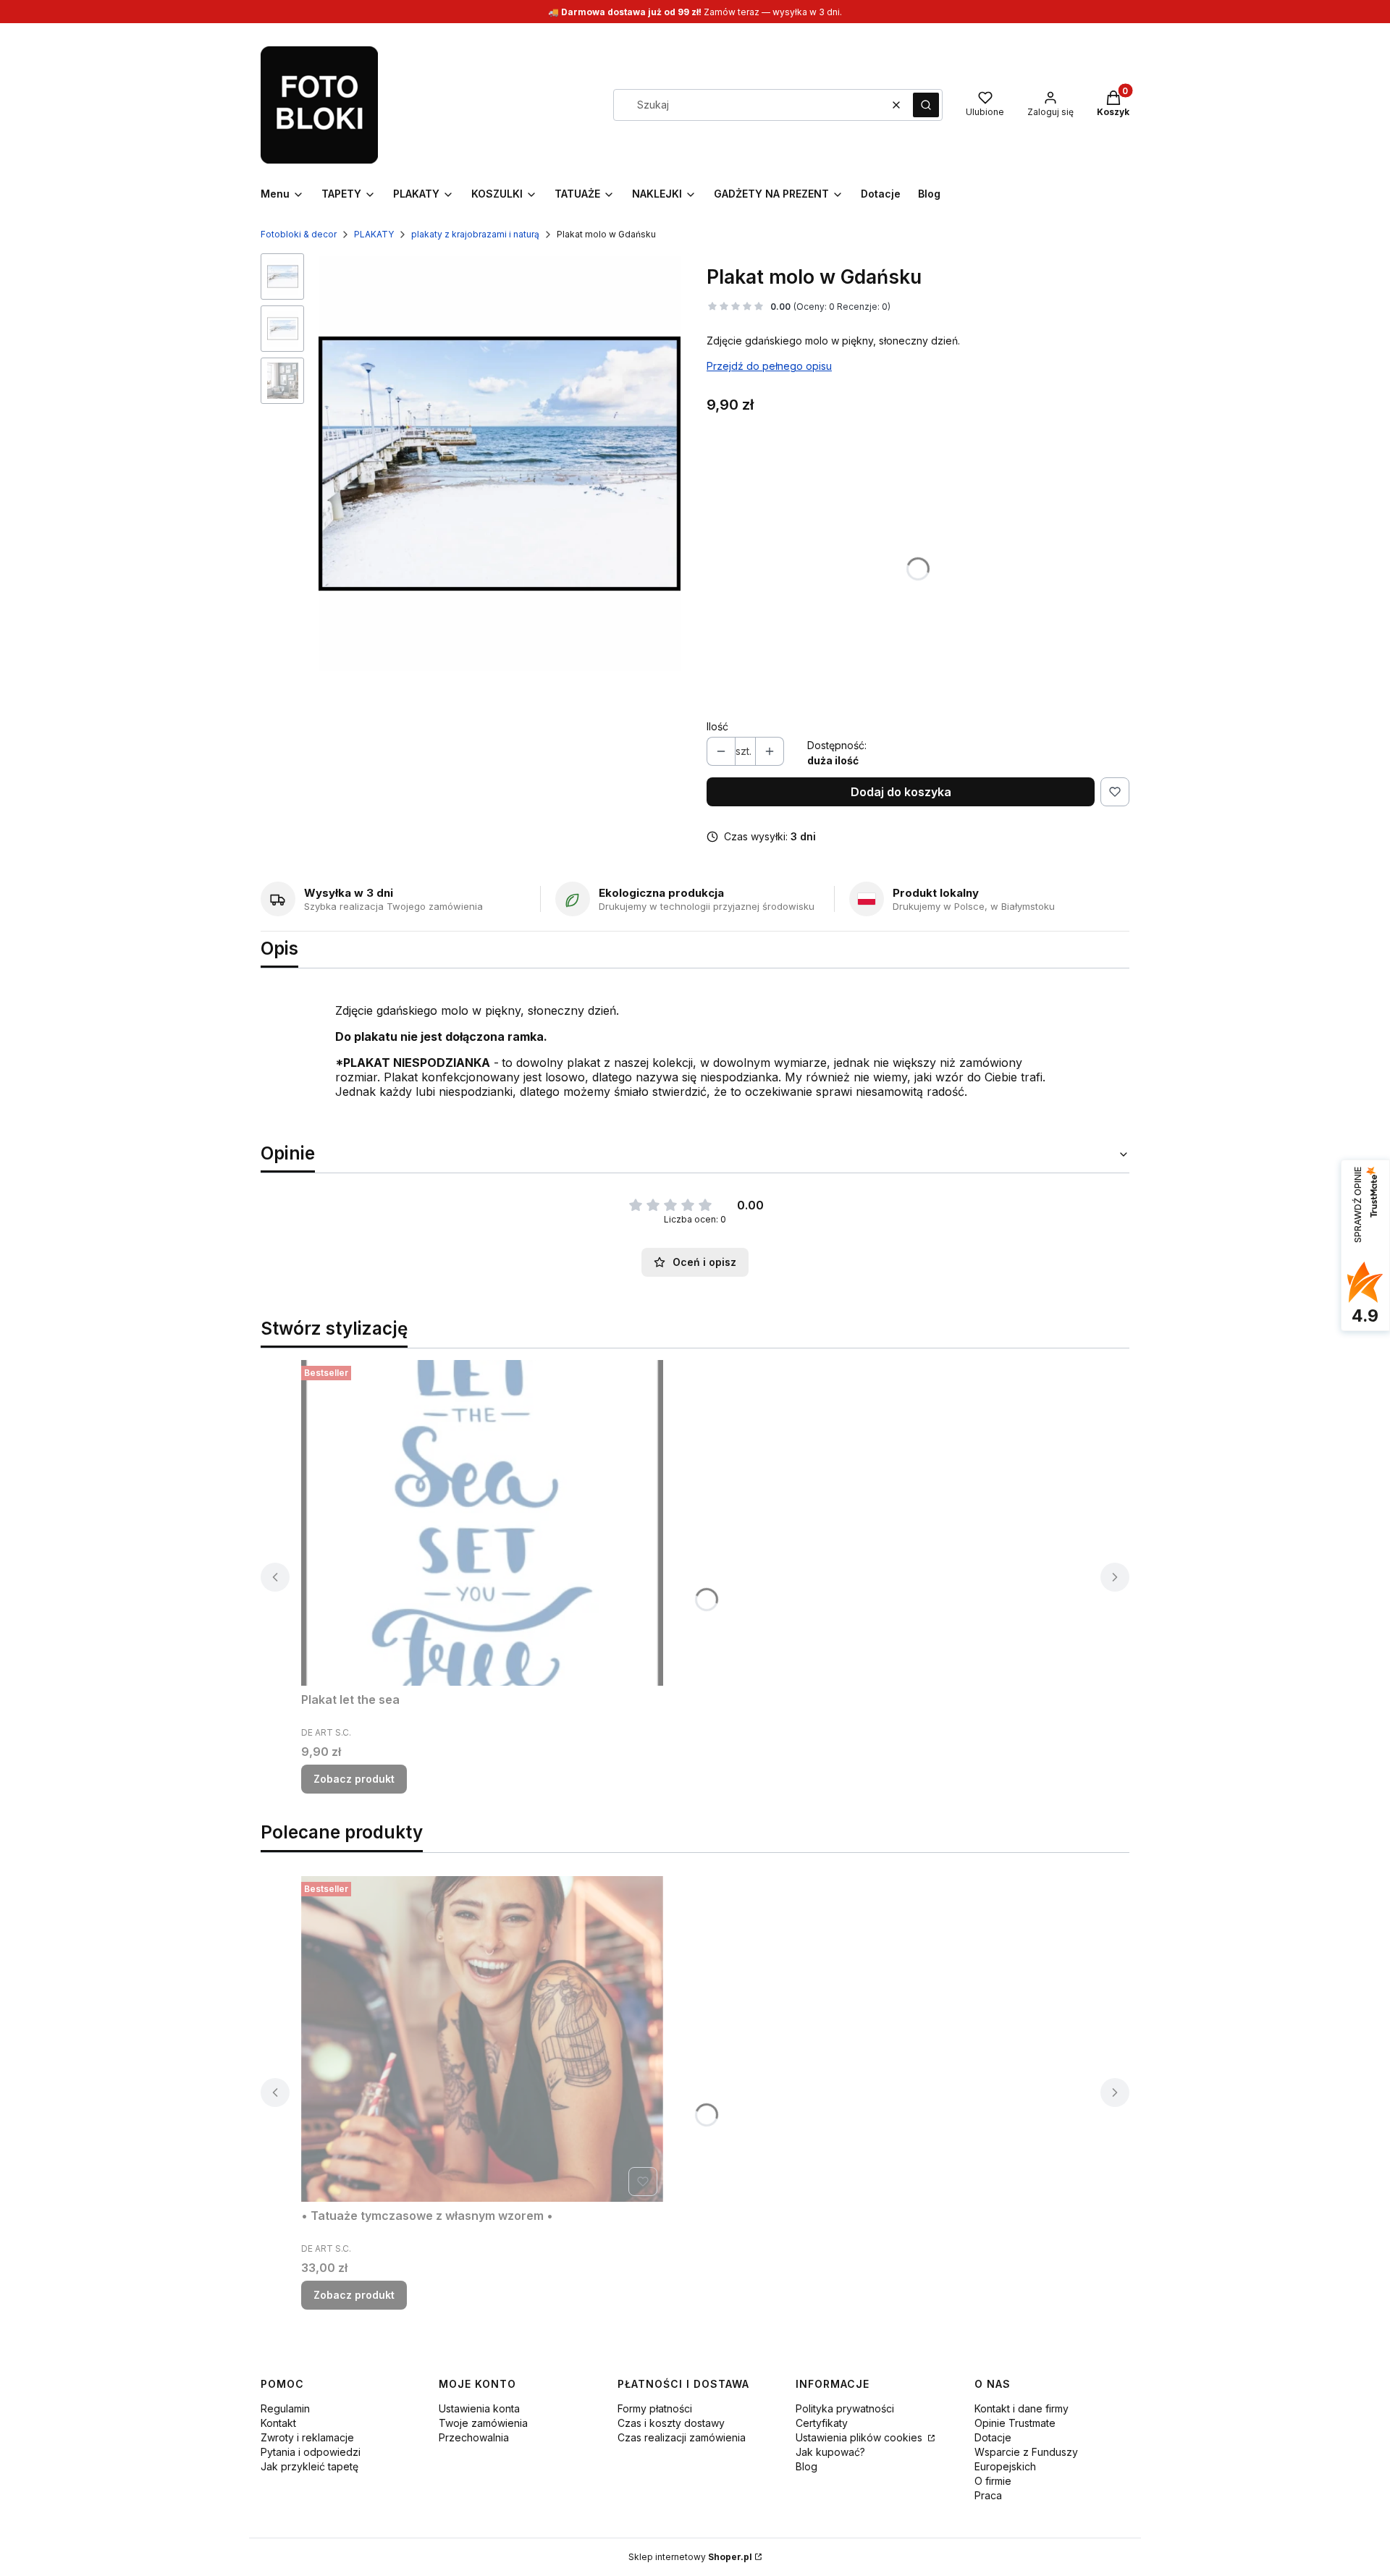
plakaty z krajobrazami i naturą (475, 234)
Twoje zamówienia (483, 2423)
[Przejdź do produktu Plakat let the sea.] (482, 1523)
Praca (988, 2495)
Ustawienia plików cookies (860, 2437)
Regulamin (285, 2408)
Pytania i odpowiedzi (311, 2452)
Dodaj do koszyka (901, 792)
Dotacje (993, 2437)
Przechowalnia (474, 2437)
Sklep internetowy (690, 2557)
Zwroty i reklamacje (307, 2437)
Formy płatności (655, 2408)
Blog (806, 2466)
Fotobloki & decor (299, 234)
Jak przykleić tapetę (309, 2466)
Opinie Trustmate (1015, 2423)
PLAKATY (374, 234)
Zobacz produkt (354, 1779)
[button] (926, 105)
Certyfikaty (822, 2423)
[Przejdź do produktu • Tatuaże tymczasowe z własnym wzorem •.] (482, 2039)
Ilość (717, 726)
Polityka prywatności (845, 2408)
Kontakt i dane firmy (1022, 2408)
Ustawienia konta (479, 2408)
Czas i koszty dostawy (671, 2423)
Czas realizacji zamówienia (682, 2437)
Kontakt (278, 2423)
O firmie (993, 2481)
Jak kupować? (830, 2452)
